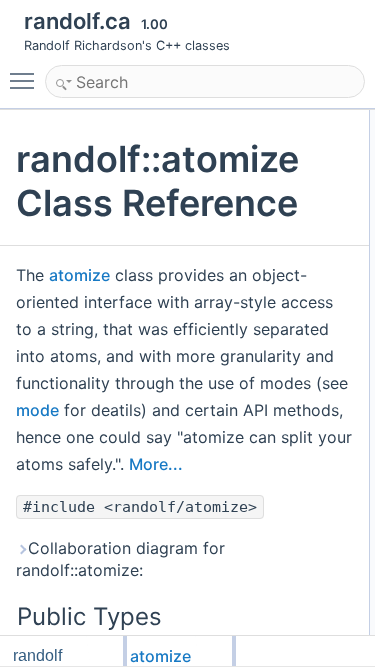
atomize (79, 275)
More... (156, 464)
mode (37, 410)
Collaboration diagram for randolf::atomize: (120, 559)
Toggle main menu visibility (26, 80)
